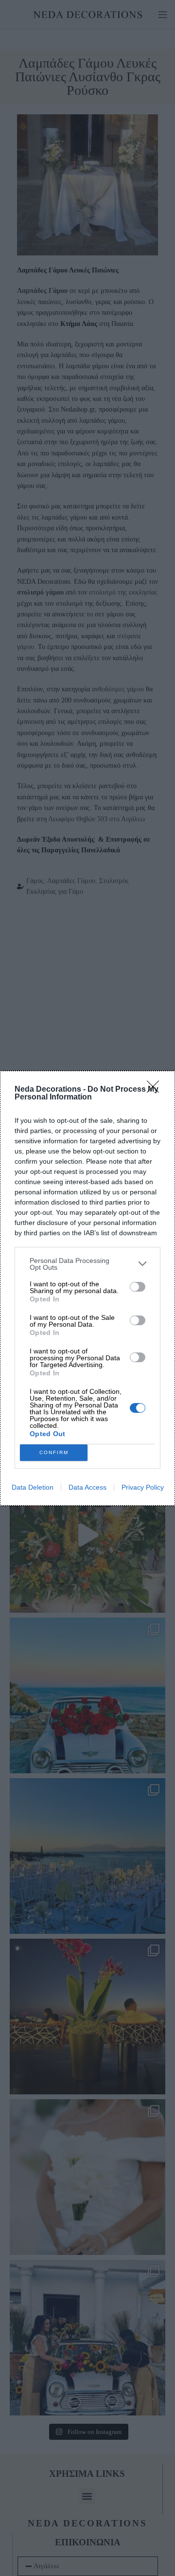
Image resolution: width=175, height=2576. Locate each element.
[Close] (156, 1090)
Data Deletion (33, 1487)
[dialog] (87, 1288)
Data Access (87, 1487)
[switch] (138, 1287)
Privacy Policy (143, 1487)
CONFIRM (54, 1452)
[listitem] (87, 1264)
